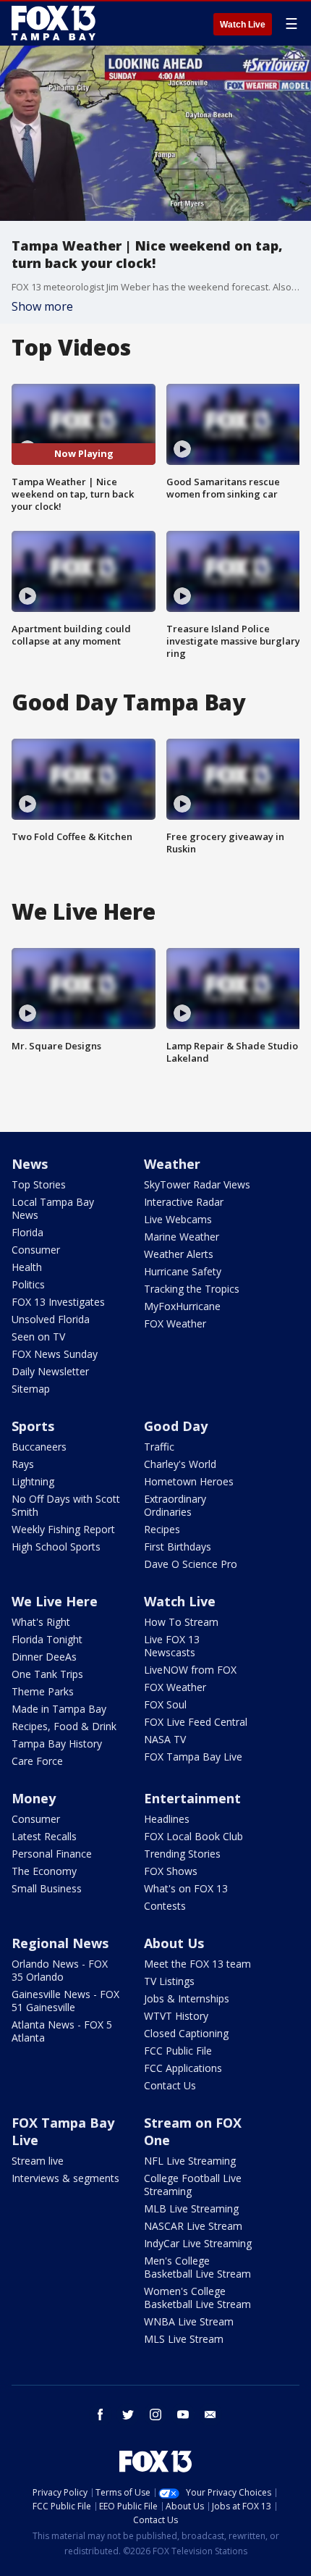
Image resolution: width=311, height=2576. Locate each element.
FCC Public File (178, 2051)
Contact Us (170, 2085)
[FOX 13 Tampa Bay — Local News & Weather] (54, 23)
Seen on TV (38, 1337)
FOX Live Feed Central (196, 1722)
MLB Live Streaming (191, 2208)
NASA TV (165, 1739)
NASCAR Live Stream (193, 2226)
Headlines (167, 1819)
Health (27, 1267)
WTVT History (176, 2016)
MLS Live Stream (184, 2339)
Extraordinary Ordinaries (175, 1505)
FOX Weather (175, 1323)
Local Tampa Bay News (53, 1208)
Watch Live (243, 25)
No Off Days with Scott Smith (66, 1505)
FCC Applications (183, 2068)
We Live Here (55, 1601)
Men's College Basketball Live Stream (197, 2267)
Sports (33, 1426)
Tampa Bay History (57, 1744)
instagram (155, 2415)
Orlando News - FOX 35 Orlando (60, 1970)
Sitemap (31, 1389)
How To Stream (181, 1622)
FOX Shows (171, 1871)
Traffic (159, 1447)
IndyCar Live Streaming (198, 2243)
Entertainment (192, 1798)
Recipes (162, 1529)
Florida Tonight (47, 1639)
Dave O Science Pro (191, 1564)
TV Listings (169, 1981)
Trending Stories (182, 1854)
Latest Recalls (44, 1836)
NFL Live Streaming (190, 2161)
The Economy (44, 1871)
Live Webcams (178, 1219)
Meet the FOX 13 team (197, 1964)
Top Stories (39, 1184)
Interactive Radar (184, 1202)
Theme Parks (43, 1691)
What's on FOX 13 (186, 1888)
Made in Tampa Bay (59, 1709)
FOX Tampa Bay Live (193, 1757)
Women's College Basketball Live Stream (197, 2298)
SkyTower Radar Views (197, 1184)
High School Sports (56, 1547)
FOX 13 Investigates (58, 1302)
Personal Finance (52, 1854)
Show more (42, 306)
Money (34, 1798)
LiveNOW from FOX (190, 1670)
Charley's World (180, 1464)
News (30, 1164)
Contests (165, 1906)
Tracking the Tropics (192, 1289)
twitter (128, 2415)
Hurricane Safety (183, 1271)
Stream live (38, 2161)
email (210, 2415)
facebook (101, 2415)
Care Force (37, 1761)
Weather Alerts (179, 1254)
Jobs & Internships (187, 1998)
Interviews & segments (65, 2178)
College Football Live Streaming (193, 2185)
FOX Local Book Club (193, 1836)
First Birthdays (178, 1547)
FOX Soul (165, 1704)
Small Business (47, 1888)
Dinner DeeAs (44, 1657)
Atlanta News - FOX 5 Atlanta (62, 2031)
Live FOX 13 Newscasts (172, 1646)
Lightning (33, 1481)
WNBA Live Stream (189, 2321)
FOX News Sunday (55, 1354)
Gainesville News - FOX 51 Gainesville (65, 2001)
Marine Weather (182, 1237)
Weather (172, 1164)
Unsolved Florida (51, 1319)
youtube (183, 2415)
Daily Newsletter (50, 1371)
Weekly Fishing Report (63, 1529)
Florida (27, 1232)
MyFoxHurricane (182, 1306)
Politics (28, 1284)
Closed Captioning (186, 2033)
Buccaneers (39, 1447)
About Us (174, 1943)
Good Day (176, 1426)
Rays (23, 1464)
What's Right (41, 1622)
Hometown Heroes (189, 1481)
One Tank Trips (47, 1674)
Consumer (36, 1250)
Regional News (60, 1943)
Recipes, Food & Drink (64, 1726)
